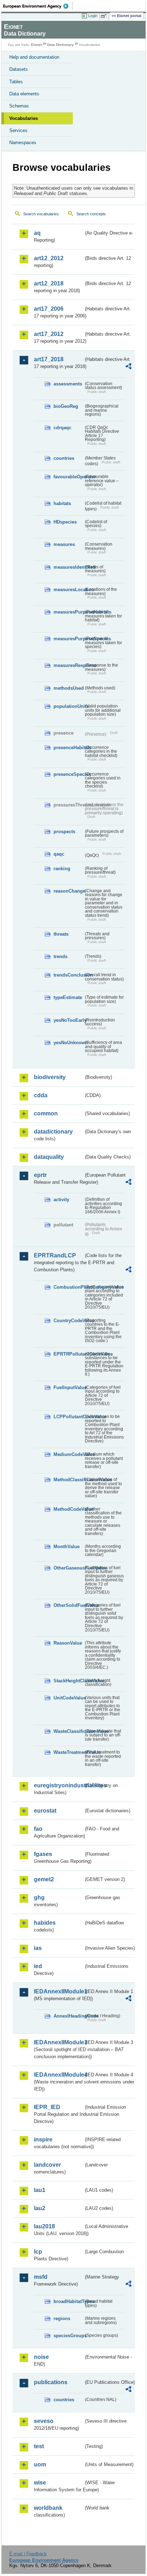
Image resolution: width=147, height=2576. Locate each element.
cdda (41, 1095)
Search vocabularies (41, 214)
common (46, 1113)
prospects (64, 832)
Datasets (19, 69)
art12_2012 (49, 258)
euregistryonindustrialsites (59, 1785)
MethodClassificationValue (69, 1480)
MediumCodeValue (69, 1454)
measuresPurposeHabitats (69, 612)
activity (61, 1200)
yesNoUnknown (69, 1043)
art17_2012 (49, 334)
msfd (41, 2277)
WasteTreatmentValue (69, 1752)
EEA (38, 6)
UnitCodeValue (69, 1698)
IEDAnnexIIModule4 (59, 2075)
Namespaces (23, 143)
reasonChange (69, 891)
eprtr (40, 1175)
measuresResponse (69, 665)
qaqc (59, 854)
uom (40, 2464)
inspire (43, 2139)
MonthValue (67, 1547)
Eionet (37, 45)
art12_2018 (49, 283)
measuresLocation (69, 590)
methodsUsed (69, 688)
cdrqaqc (62, 428)
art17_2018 (49, 359)
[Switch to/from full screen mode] (105, 16)
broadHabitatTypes (69, 2301)
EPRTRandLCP (55, 1255)
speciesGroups (69, 2336)
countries (64, 458)
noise (41, 2357)
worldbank (48, 2508)
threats (61, 934)
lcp (38, 2252)
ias (38, 1948)
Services (18, 130)
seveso (44, 2421)
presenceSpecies (69, 774)
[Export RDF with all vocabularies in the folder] (128, 367)
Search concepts (91, 214)
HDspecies (65, 522)
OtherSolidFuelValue (69, 1605)
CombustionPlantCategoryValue (69, 1287)
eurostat (45, 1811)
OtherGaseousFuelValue (69, 1568)
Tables (16, 82)
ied (38, 1966)
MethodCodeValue (69, 1509)
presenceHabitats (69, 748)
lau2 (40, 2208)
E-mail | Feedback (28, 2554)
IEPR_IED (47, 2107)
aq (37, 233)
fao (38, 1829)
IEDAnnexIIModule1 (59, 1991)
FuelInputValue (69, 1387)
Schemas (19, 106)
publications (51, 2382)
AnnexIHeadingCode (69, 2016)
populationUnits (69, 706)
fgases (43, 1854)
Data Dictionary (60, 45)
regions (62, 2319)
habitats (62, 503)
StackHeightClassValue (69, 1681)
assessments (68, 384)
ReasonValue (68, 1643)
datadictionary (53, 1132)
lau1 (40, 2190)
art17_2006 (49, 309)
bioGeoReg (66, 406)
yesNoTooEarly (69, 1020)
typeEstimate (68, 997)
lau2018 (44, 2226)
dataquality (49, 1157)
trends (60, 956)
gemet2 (44, 1879)
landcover (47, 2165)
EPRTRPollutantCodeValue (69, 1354)
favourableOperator (69, 477)
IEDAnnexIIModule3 (59, 2042)
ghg (39, 1897)
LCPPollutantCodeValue (69, 1417)
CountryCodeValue (69, 1321)
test (39, 2446)
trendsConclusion (69, 975)
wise (40, 2483)
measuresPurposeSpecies (69, 639)
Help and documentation (34, 57)
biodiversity (50, 1077)
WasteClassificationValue (69, 1731)
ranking (62, 869)
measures (64, 544)
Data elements (24, 94)
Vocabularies (24, 118)
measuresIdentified (69, 567)
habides (45, 1923)
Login (93, 16)
